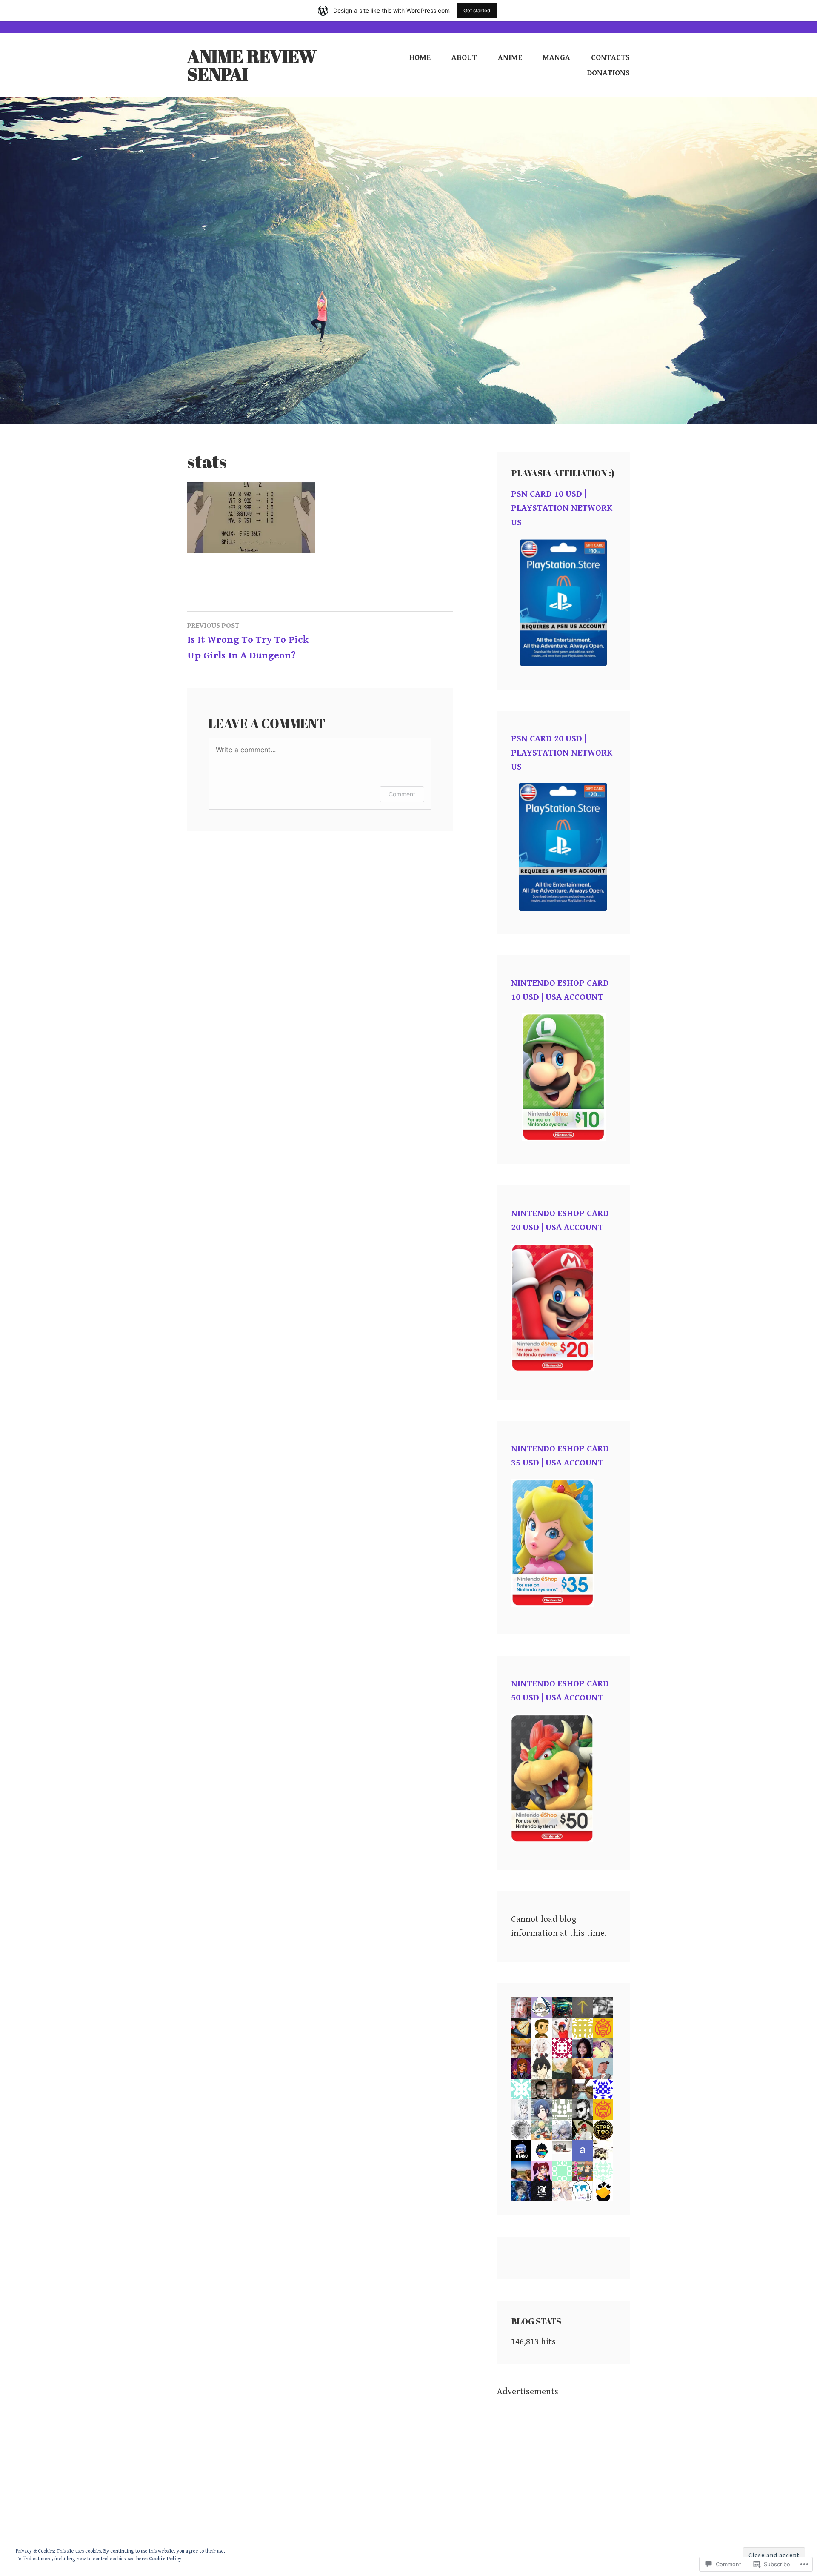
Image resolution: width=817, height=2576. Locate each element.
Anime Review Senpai (252, 65)
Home (420, 58)
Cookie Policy (165, 2559)
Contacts (610, 58)
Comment (402, 794)
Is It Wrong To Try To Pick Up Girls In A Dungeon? (248, 641)
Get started (477, 10)
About (464, 58)
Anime (510, 58)
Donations (608, 73)
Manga (556, 58)
